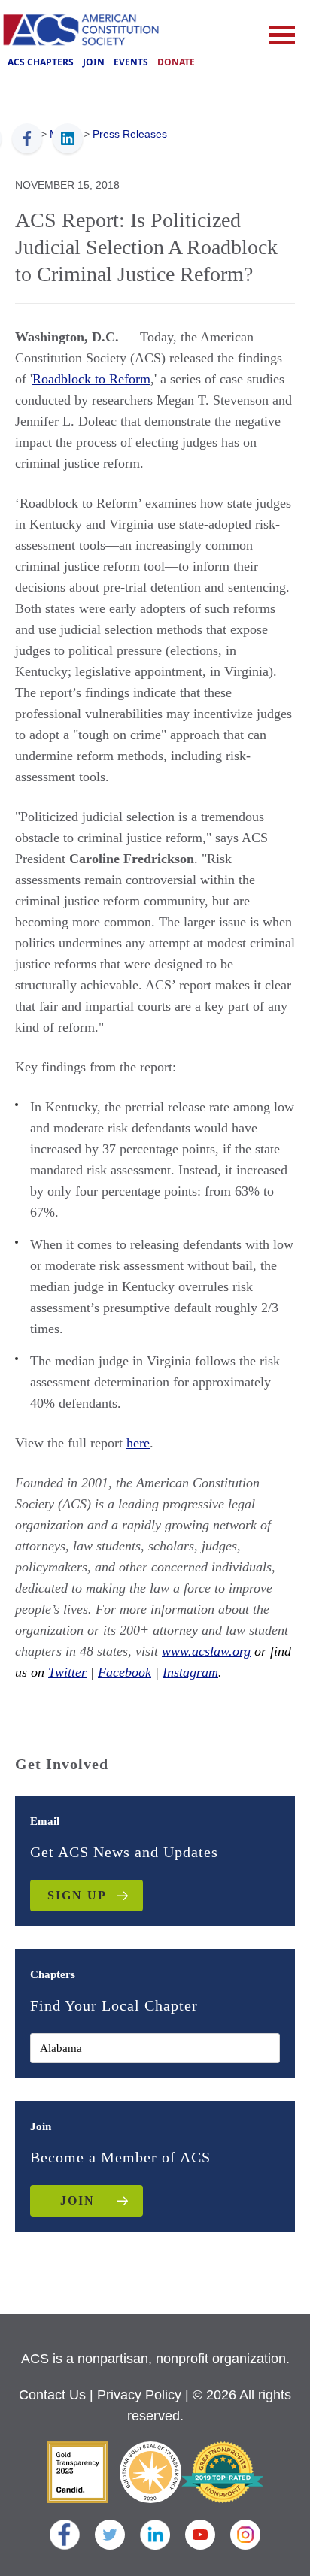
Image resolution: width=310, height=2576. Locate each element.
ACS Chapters (41, 62)
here (138, 1443)
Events (131, 62)
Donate (176, 62)
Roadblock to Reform (91, 379)
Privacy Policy (139, 2395)
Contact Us (52, 2395)
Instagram (190, 1672)
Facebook (125, 1672)
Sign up (77, 1895)
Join (94, 62)
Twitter (67, 1672)
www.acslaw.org (206, 1651)
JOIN (77, 2200)
